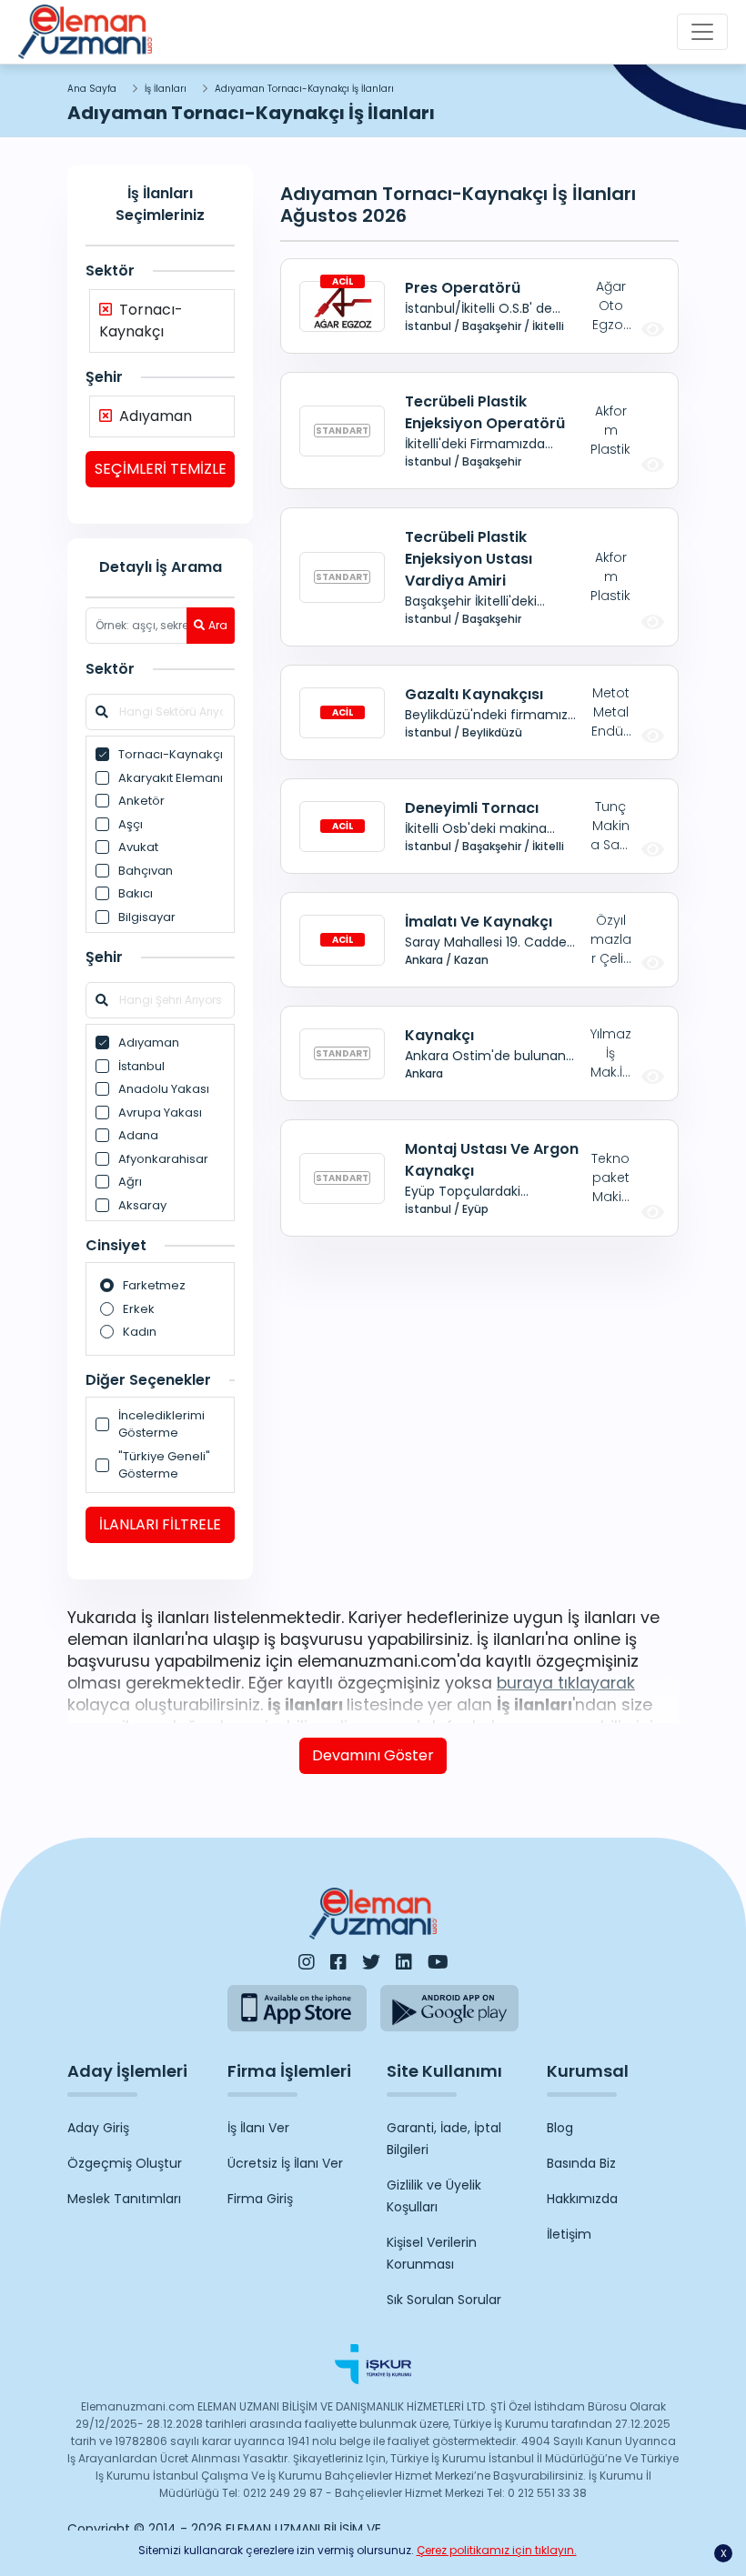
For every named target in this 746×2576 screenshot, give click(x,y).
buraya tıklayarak (566, 1683)
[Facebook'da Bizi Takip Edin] (338, 1962)
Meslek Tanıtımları (124, 2199)
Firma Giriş (260, 2199)
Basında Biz (581, 2163)
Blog (560, 2128)
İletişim (569, 2234)
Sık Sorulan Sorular (444, 2300)
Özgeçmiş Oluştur (125, 2163)
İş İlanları (166, 89)
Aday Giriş (98, 2128)
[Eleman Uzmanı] (85, 32)
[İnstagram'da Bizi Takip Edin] (307, 1962)
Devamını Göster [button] (373, 1755)
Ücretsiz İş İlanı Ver (285, 2163)
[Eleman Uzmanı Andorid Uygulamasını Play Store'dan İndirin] (450, 2008)
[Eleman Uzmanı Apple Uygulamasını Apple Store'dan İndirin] (297, 2008)
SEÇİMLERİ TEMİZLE (161, 469)
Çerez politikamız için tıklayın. (497, 2550)
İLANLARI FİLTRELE (160, 1524)
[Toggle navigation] (702, 32)
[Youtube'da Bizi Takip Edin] (438, 1962)
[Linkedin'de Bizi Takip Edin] (404, 1962)
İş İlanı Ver (258, 2128)
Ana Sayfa (92, 89)
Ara (218, 625)
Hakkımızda (582, 2199)
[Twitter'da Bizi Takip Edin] (371, 1962)
